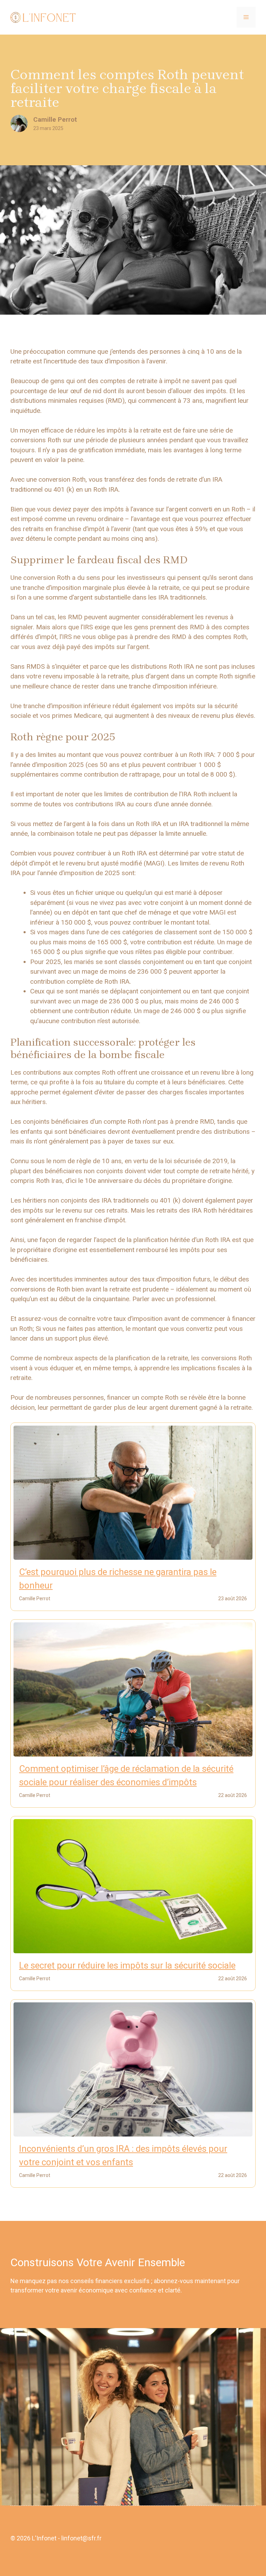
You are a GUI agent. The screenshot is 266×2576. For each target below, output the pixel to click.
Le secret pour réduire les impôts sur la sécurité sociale (127, 1965)
